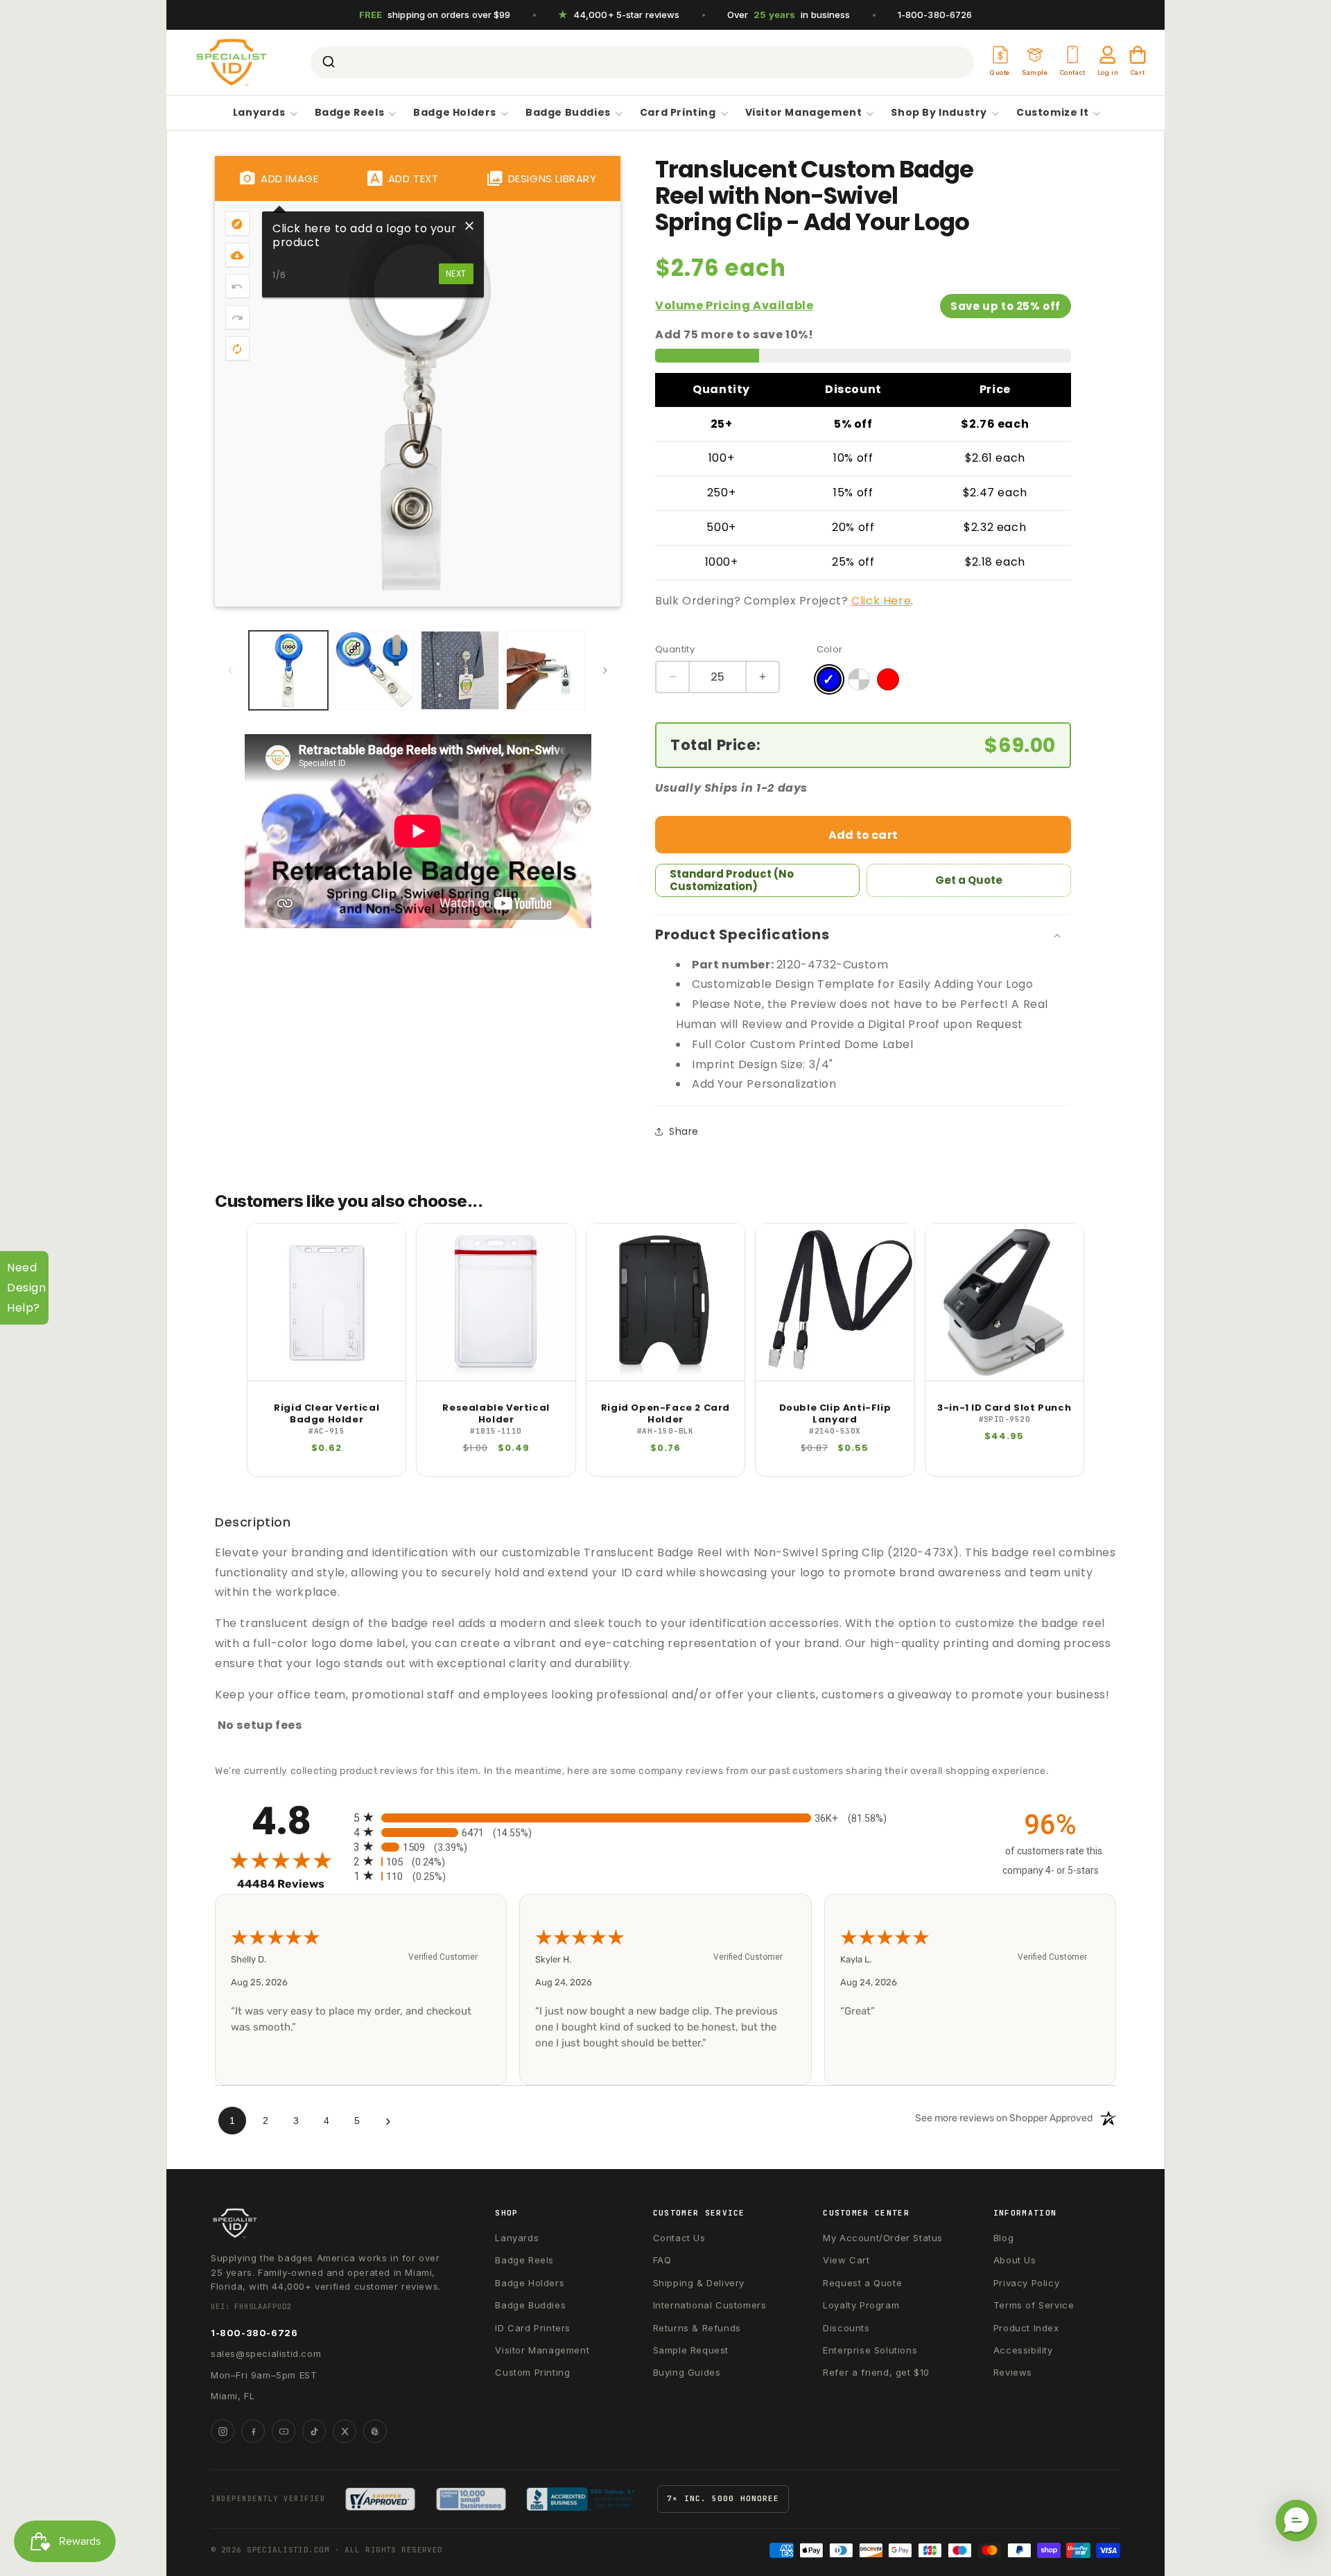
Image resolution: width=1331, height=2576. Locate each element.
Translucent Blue (829, 679)
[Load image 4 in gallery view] (546, 670)
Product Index (1026, 2328)
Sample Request (691, 2350)
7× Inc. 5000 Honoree (723, 2498)
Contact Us (679, 2238)
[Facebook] (253, 2431)
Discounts (846, 2328)
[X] (345, 2431)
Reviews (1013, 2372)
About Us (1015, 2260)
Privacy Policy (1026, 2283)
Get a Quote (969, 880)
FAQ (662, 2260)
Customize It (1052, 113)
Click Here (881, 601)
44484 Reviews (292, 1884)
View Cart (846, 2260)
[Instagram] (223, 2431)
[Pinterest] (375, 2431)
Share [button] (684, 1131)
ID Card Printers (533, 2328)
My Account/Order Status (883, 2238)
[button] (1296, 2521)
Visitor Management (804, 113)
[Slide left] (230, 670)
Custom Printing (532, 2372)
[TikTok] (314, 2431)
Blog (1003, 2238)
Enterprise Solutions (870, 2350)
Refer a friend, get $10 (876, 2372)
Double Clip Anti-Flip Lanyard (835, 1414)
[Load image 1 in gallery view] (288, 670)
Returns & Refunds (697, 2328)
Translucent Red (888, 679)
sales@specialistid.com (266, 2353)
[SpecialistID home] (329, 2223)
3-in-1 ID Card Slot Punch (1004, 1408)
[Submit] (328, 62)
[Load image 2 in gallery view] (374, 670)
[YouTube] (284, 2431)
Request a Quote (862, 2283)
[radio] (665, 1817)
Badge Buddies (568, 113)
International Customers (710, 2305)
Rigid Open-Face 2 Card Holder (665, 1414)
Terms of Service (1034, 2305)
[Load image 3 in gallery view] (460, 670)
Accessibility (1023, 2350)
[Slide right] (605, 670)
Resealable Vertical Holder (496, 1414)
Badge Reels (350, 113)
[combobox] (642, 62)
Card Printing (678, 113)
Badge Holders (455, 113)
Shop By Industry (939, 113)
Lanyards (259, 113)
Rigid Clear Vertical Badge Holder (327, 1414)
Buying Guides (687, 2372)
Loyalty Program (861, 2305)
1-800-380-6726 (935, 15)
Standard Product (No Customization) (732, 880)
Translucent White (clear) (859, 679)
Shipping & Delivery (699, 2283)
